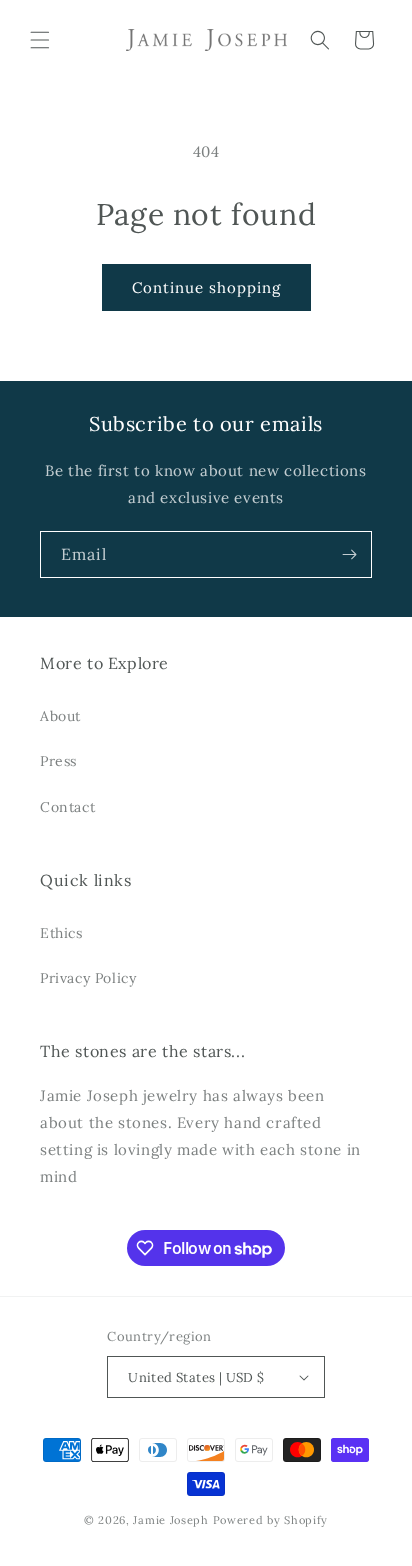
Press (58, 761)
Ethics (61, 933)
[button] (40, 40)
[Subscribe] (349, 554)
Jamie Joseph (170, 1520)
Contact (67, 807)
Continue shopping (206, 287)
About (60, 716)
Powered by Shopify (271, 1520)
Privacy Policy (88, 978)
